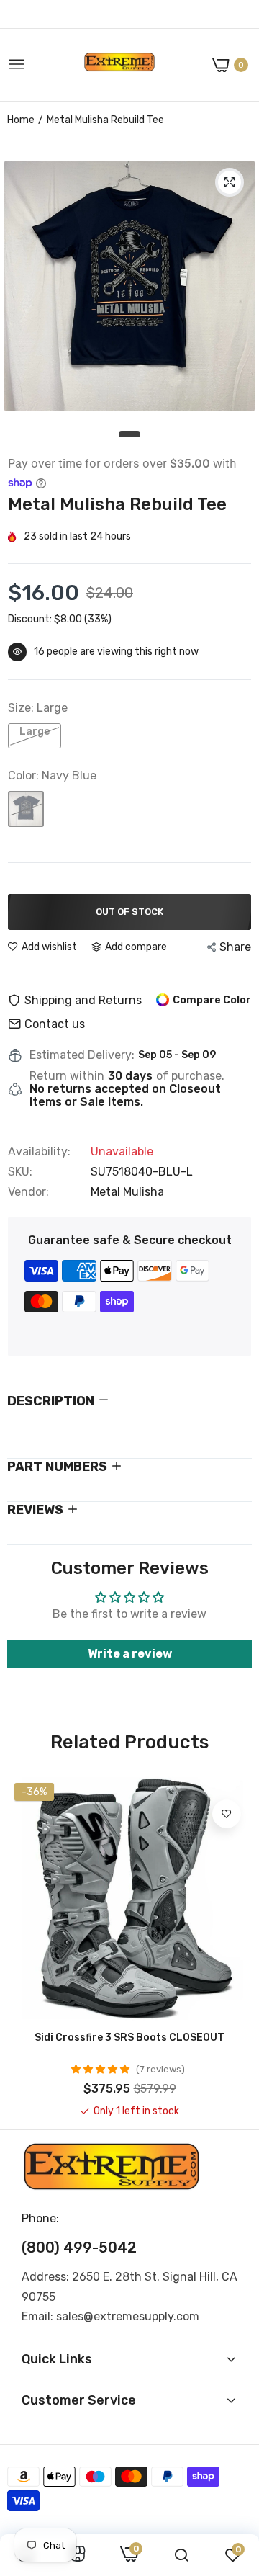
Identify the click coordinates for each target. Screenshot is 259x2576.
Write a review (130, 1654)
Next (234, 1947)
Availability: (39, 1152)
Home (21, 120)
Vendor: (28, 1192)
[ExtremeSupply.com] (119, 65)
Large (35, 732)
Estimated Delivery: (82, 1055)
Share (235, 947)
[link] (227, 1814)
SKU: (20, 1172)
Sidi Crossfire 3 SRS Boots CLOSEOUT (129, 2038)
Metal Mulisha (127, 1192)
